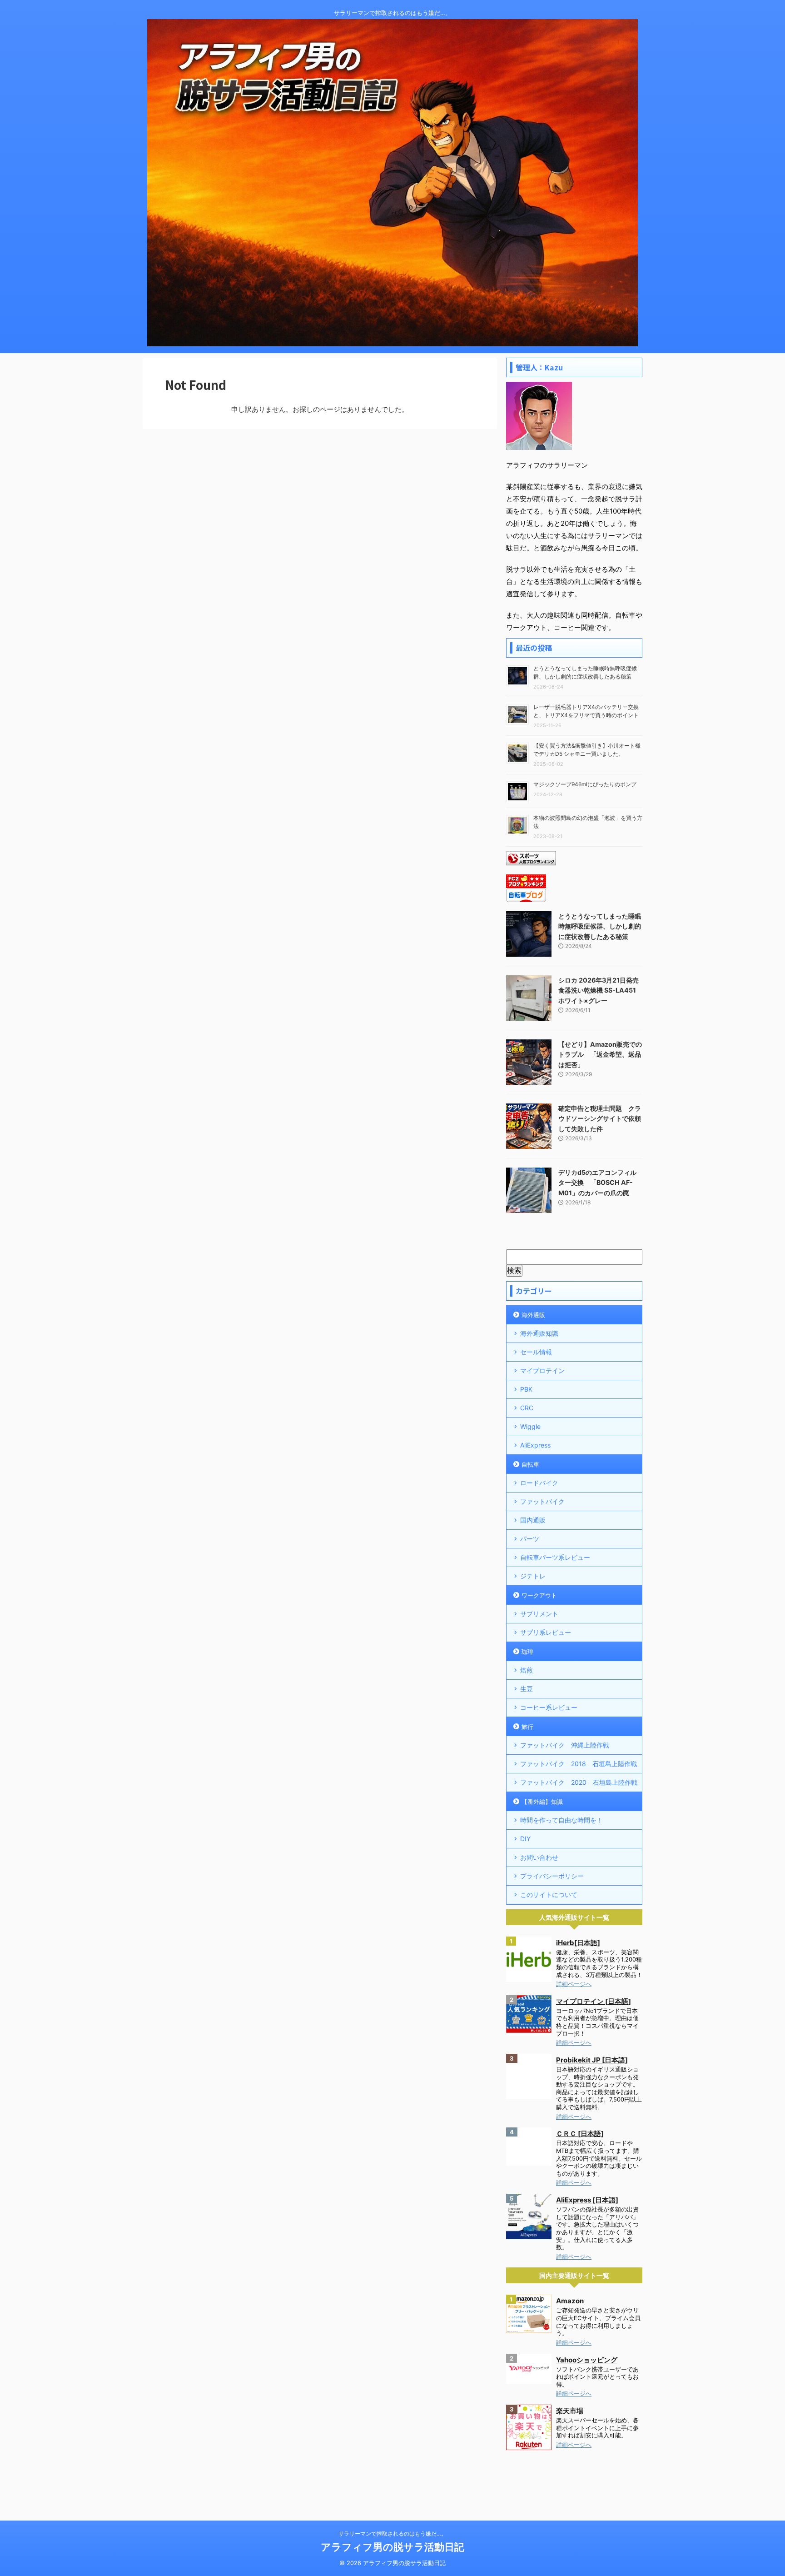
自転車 (530, 1464)
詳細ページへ (574, 1984)
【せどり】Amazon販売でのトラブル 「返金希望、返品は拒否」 (600, 1054)
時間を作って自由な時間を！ (561, 1820)
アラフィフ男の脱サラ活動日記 (392, 2547)
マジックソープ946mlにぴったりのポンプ (585, 784)
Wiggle (530, 1426)
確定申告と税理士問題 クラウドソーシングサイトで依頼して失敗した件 (600, 1118)
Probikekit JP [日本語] (592, 2060)
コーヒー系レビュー (549, 1707)
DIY (525, 1839)
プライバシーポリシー (552, 1876)
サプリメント (539, 1614)
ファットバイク (542, 1501)
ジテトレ (533, 1576)
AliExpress (535, 1445)
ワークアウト (539, 1595)
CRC (527, 1408)
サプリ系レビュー (546, 1632)
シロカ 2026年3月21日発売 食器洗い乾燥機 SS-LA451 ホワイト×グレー (599, 990)
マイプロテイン (542, 1370)
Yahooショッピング (587, 2360)
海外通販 (533, 1315)
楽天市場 (570, 2411)
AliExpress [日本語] (587, 2200)
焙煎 (527, 1670)
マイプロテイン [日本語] (594, 2001)
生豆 (527, 1689)
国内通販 (533, 1520)
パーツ (530, 1539)
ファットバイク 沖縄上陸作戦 (565, 1745)
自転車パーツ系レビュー (555, 1557)
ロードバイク (539, 1483)
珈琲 (527, 1652)
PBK (526, 1389)
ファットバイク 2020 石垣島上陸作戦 (579, 1782)
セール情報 (536, 1352)
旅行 (527, 1727)
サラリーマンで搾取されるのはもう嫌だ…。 (392, 2534)
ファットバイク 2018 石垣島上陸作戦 (579, 1764)
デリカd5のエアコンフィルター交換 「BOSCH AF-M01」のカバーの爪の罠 (597, 1183)
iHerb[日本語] (578, 1943)
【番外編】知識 (542, 1802)
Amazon (570, 2301)
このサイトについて (549, 1895)
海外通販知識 (539, 1333)
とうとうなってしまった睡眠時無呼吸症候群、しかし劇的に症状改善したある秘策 (600, 926)
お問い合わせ (539, 1857)
